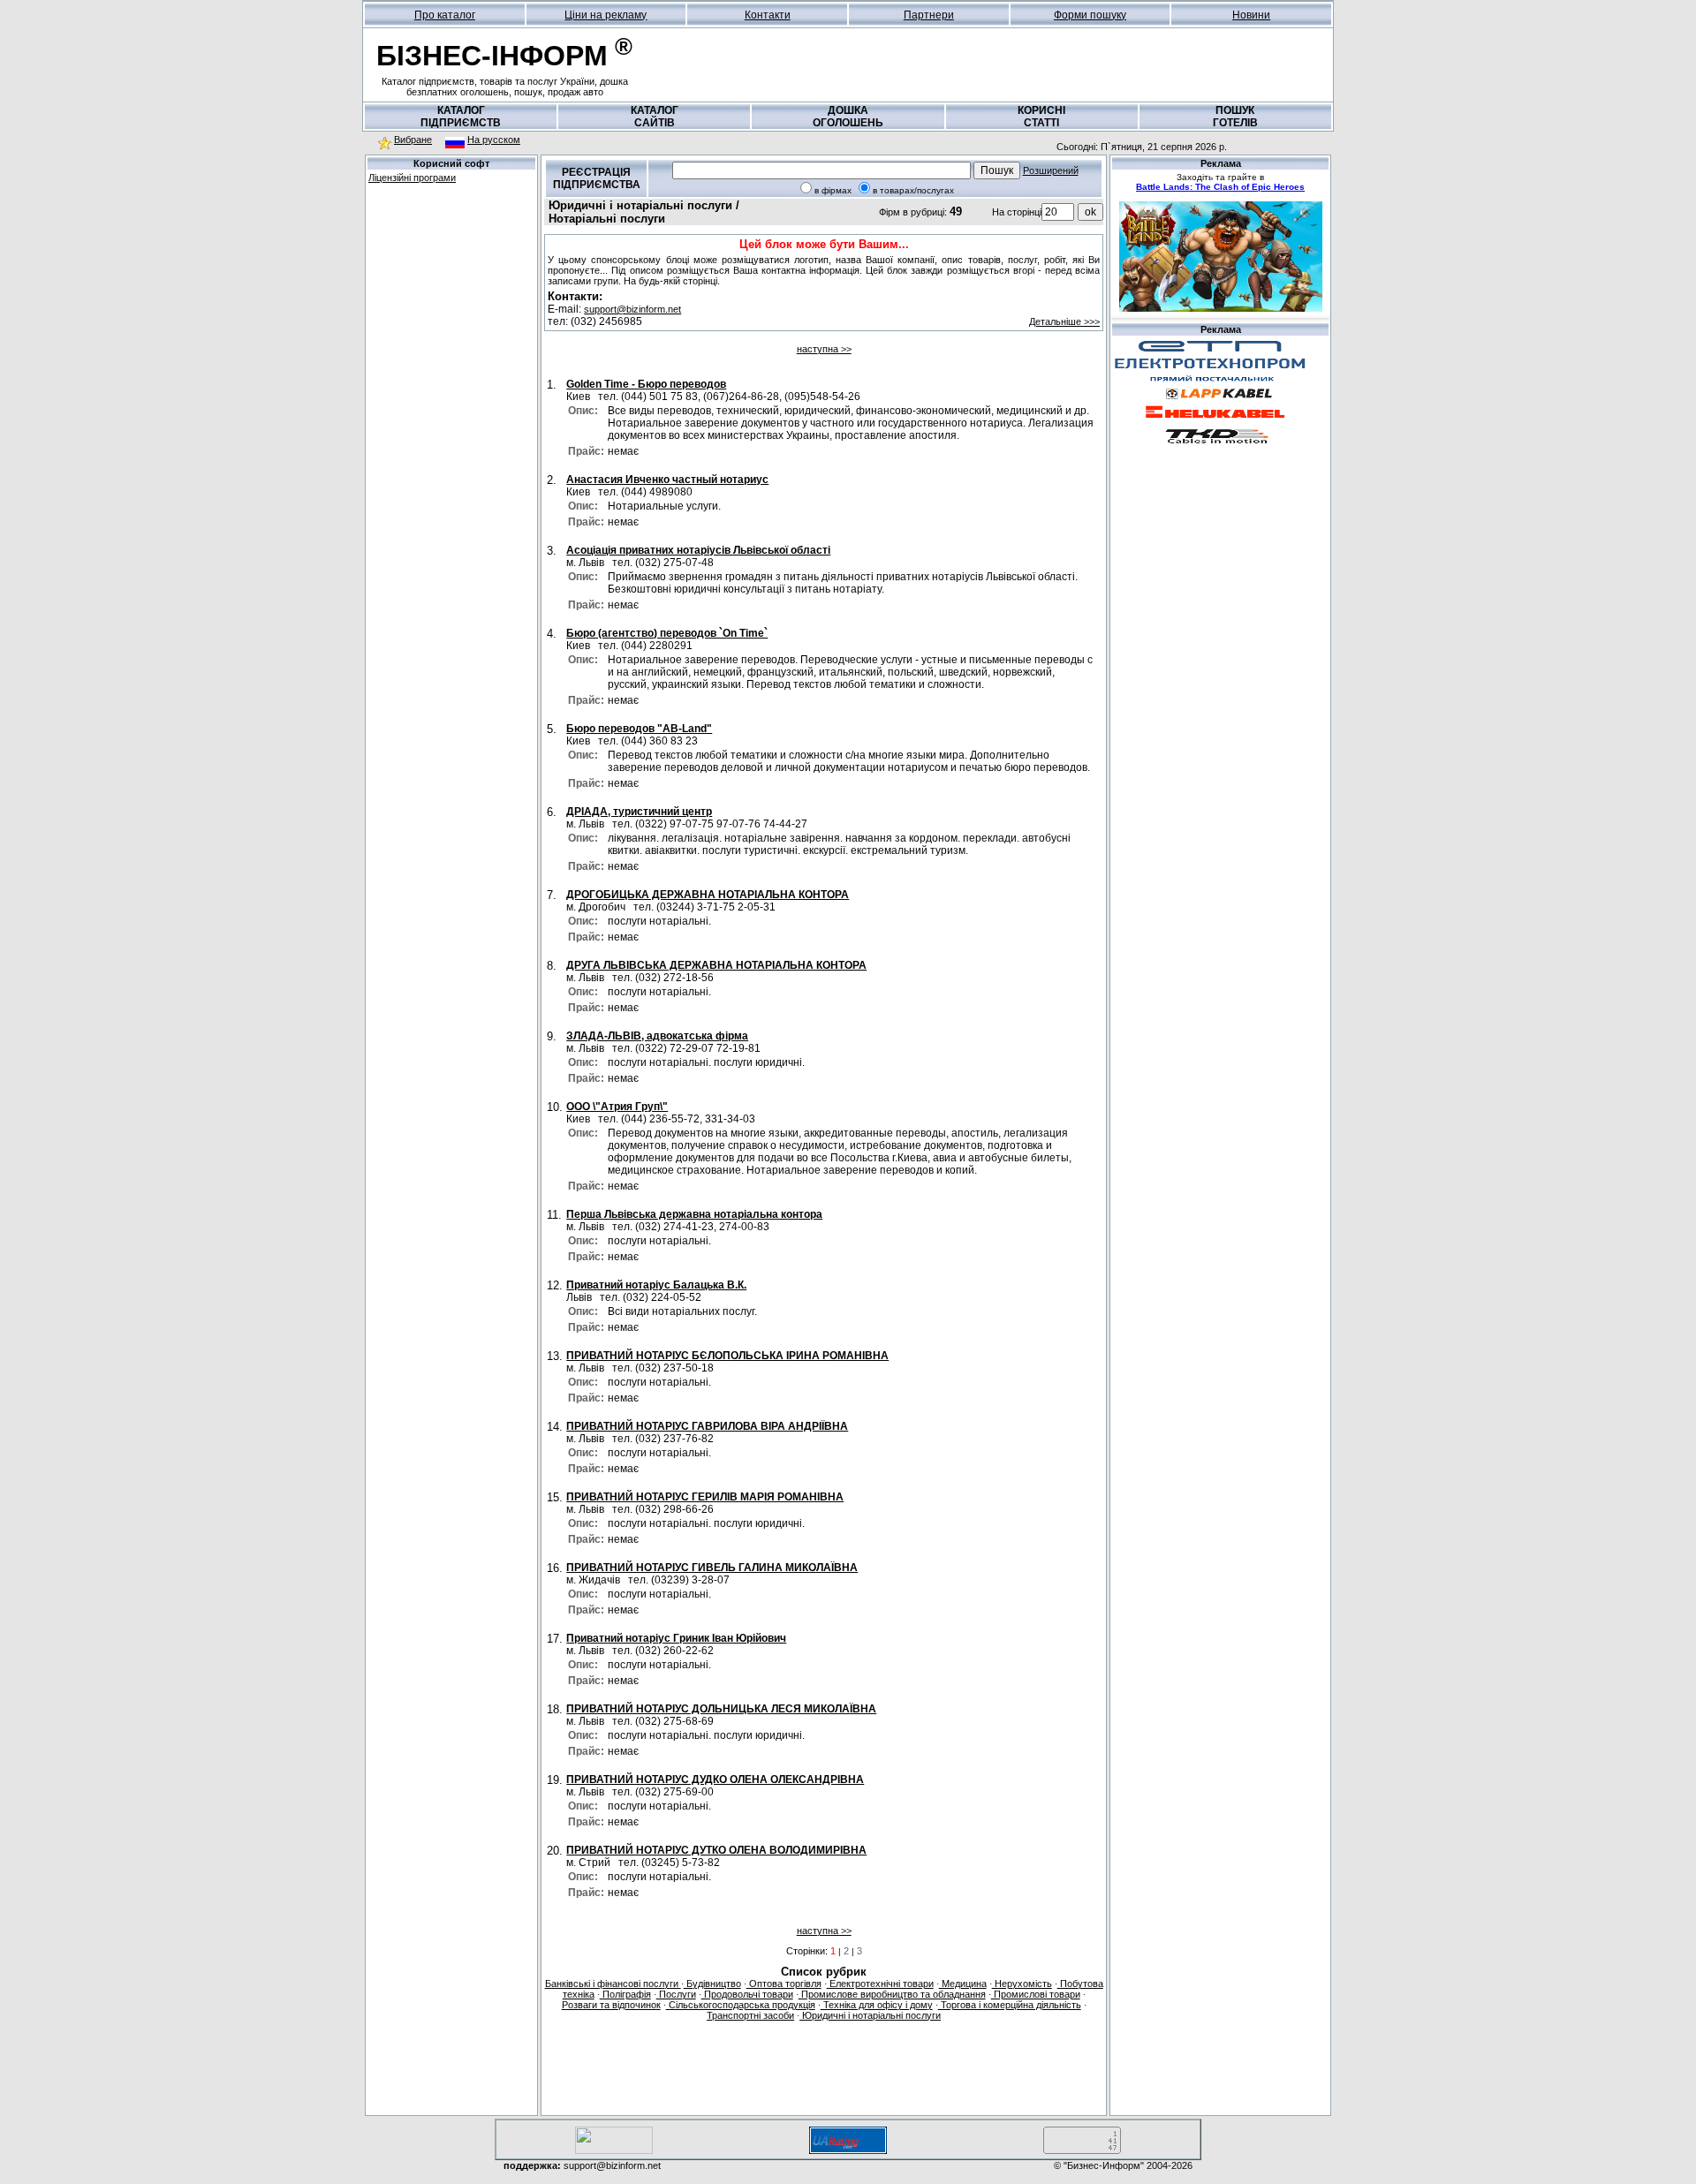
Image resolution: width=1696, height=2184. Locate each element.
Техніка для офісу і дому (877, 2005)
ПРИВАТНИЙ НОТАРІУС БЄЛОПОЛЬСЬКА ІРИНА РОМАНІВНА (727, 1356)
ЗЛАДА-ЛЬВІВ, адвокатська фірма (657, 1036)
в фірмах (833, 190)
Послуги (676, 1994)
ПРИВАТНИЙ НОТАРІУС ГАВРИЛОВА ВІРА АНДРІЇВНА (707, 1426)
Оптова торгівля (784, 1984)
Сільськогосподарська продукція (741, 2005)
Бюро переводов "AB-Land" (639, 729)
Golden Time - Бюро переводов (646, 384)
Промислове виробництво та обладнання (892, 1994)
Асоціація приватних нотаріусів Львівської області (698, 550)
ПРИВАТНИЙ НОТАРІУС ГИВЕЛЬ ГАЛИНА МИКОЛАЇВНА (712, 1568)
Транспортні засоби (750, 2015)
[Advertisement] (451, 314)
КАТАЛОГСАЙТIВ (655, 117)
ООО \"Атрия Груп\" (617, 1107)
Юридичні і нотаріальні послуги (870, 2015)
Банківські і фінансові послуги (613, 1984)
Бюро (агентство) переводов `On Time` (667, 633)
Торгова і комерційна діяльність (1010, 2005)
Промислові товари (1036, 1994)
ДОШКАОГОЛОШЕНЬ (848, 117)
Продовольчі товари (747, 1994)
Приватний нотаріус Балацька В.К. (656, 1285)
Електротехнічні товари (880, 1984)
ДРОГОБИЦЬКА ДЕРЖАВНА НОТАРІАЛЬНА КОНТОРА (708, 895)
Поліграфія (625, 1994)
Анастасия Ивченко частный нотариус (667, 480)
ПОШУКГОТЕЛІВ (1235, 117)
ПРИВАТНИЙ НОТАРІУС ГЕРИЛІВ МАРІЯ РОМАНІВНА (705, 1497)
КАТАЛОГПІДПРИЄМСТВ (461, 117)
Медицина (963, 1984)
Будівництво (712, 1984)
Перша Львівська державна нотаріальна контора (694, 1214)
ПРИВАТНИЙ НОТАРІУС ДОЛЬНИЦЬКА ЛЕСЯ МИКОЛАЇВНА (721, 1709)
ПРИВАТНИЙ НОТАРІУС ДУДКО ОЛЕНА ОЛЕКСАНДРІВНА (715, 1780)
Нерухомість (1022, 1984)
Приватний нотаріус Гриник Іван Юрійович (676, 1638)
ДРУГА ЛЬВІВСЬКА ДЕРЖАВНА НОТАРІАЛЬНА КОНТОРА (716, 965)
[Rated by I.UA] (614, 2151)
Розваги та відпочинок (611, 2005)
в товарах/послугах (913, 190)
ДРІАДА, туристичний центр (639, 812)
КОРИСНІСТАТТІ (1041, 117)
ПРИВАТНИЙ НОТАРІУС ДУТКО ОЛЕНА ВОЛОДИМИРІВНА (716, 1850)
